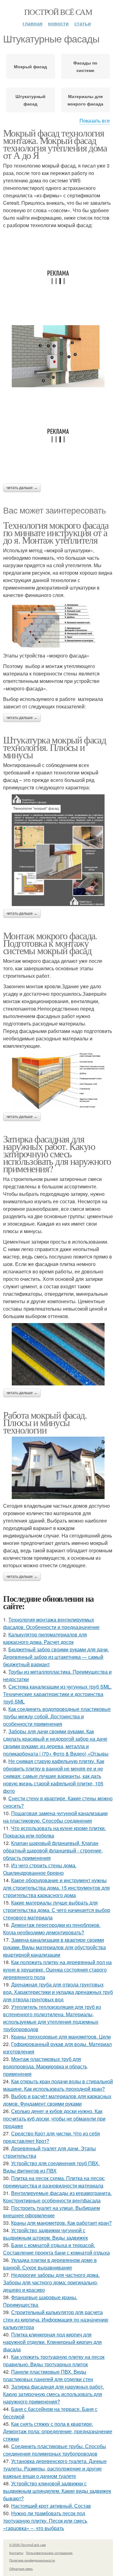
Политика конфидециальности (32, 2560)
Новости (58, 23)
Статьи (83, 23)
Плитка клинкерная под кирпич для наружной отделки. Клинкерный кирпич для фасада (52, 2342)
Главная (32, 23)
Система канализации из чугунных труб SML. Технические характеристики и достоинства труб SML (57, 1694)
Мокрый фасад (30, 66)
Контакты (16, 2553)
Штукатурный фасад (30, 100)
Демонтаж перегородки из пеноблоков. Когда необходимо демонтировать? (52, 1929)
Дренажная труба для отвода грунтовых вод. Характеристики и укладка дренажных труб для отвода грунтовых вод (58, 1992)
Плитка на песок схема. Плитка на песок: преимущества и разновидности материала (54, 2182)
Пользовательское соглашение (49, 2553)
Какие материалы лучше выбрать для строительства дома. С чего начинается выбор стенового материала (57, 1910)
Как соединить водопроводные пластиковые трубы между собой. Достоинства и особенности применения (57, 1716)
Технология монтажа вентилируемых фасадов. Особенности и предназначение (51, 1623)
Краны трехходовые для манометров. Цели (61, 2037)
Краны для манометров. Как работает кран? (61, 2223)
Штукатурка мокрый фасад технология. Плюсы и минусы (54, 747)
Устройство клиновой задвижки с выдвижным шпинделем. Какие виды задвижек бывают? (57, 2491)
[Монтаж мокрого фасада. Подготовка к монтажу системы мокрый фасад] (58, 1081)
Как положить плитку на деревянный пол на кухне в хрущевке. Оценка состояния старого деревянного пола (57, 1970)
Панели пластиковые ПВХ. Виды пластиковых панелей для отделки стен (48, 2375)
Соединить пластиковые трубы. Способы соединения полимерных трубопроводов (55, 2450)
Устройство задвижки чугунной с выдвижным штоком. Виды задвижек (45, 2234)
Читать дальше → (22, 488)
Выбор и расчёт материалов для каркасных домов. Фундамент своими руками (57, 2100)
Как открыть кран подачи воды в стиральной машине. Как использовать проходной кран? (58, 2085)
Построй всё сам (58, 12)
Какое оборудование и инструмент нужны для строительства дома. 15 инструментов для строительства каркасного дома (56, 1888)
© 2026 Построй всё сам (28, 2545)
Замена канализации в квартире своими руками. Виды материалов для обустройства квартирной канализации (54, 1947)
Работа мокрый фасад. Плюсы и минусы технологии (45, 1422)
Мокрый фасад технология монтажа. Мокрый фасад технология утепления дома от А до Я (55, 144)
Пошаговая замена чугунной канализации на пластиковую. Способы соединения (55, 1817)
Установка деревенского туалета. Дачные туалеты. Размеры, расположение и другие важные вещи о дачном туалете (55, 2468)
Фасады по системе (85, 66)
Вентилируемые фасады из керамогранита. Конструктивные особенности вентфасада (57, 2197)
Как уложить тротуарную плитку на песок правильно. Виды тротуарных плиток (54, 2361)
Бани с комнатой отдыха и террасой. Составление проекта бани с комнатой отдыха (56, 2249)
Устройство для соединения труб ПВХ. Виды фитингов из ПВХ (51, 2167)
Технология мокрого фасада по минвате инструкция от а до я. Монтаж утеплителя (56, 532)
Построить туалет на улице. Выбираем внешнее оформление (52, 2212)
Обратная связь (21, 2569)
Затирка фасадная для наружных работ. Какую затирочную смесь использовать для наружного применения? (57, 1153)
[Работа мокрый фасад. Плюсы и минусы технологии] (58, 1468)
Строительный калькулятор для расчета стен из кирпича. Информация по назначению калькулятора (56, 2320)
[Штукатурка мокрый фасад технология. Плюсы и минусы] (58, 850)
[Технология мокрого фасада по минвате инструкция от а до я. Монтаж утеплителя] (58, 625)
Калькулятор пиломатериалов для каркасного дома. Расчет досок (45, 1638)
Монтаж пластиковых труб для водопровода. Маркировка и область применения (45, 2066)
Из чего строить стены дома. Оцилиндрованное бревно (40, 1869)
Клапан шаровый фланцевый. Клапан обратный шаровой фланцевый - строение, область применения (53, 1850)
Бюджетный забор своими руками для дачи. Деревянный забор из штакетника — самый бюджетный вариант (56, 1657)
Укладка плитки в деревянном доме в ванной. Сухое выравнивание (50, 2264)
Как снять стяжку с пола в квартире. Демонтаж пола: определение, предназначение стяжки (58, 2431)
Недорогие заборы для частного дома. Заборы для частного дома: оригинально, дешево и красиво (51, 2282)
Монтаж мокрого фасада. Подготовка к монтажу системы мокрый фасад (50, 943)
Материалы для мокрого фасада (85, 100)
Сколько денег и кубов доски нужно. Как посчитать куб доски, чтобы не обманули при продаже (54, 2118)
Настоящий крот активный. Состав (51, 2506)
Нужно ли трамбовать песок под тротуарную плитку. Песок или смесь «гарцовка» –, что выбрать (45, 2521)
